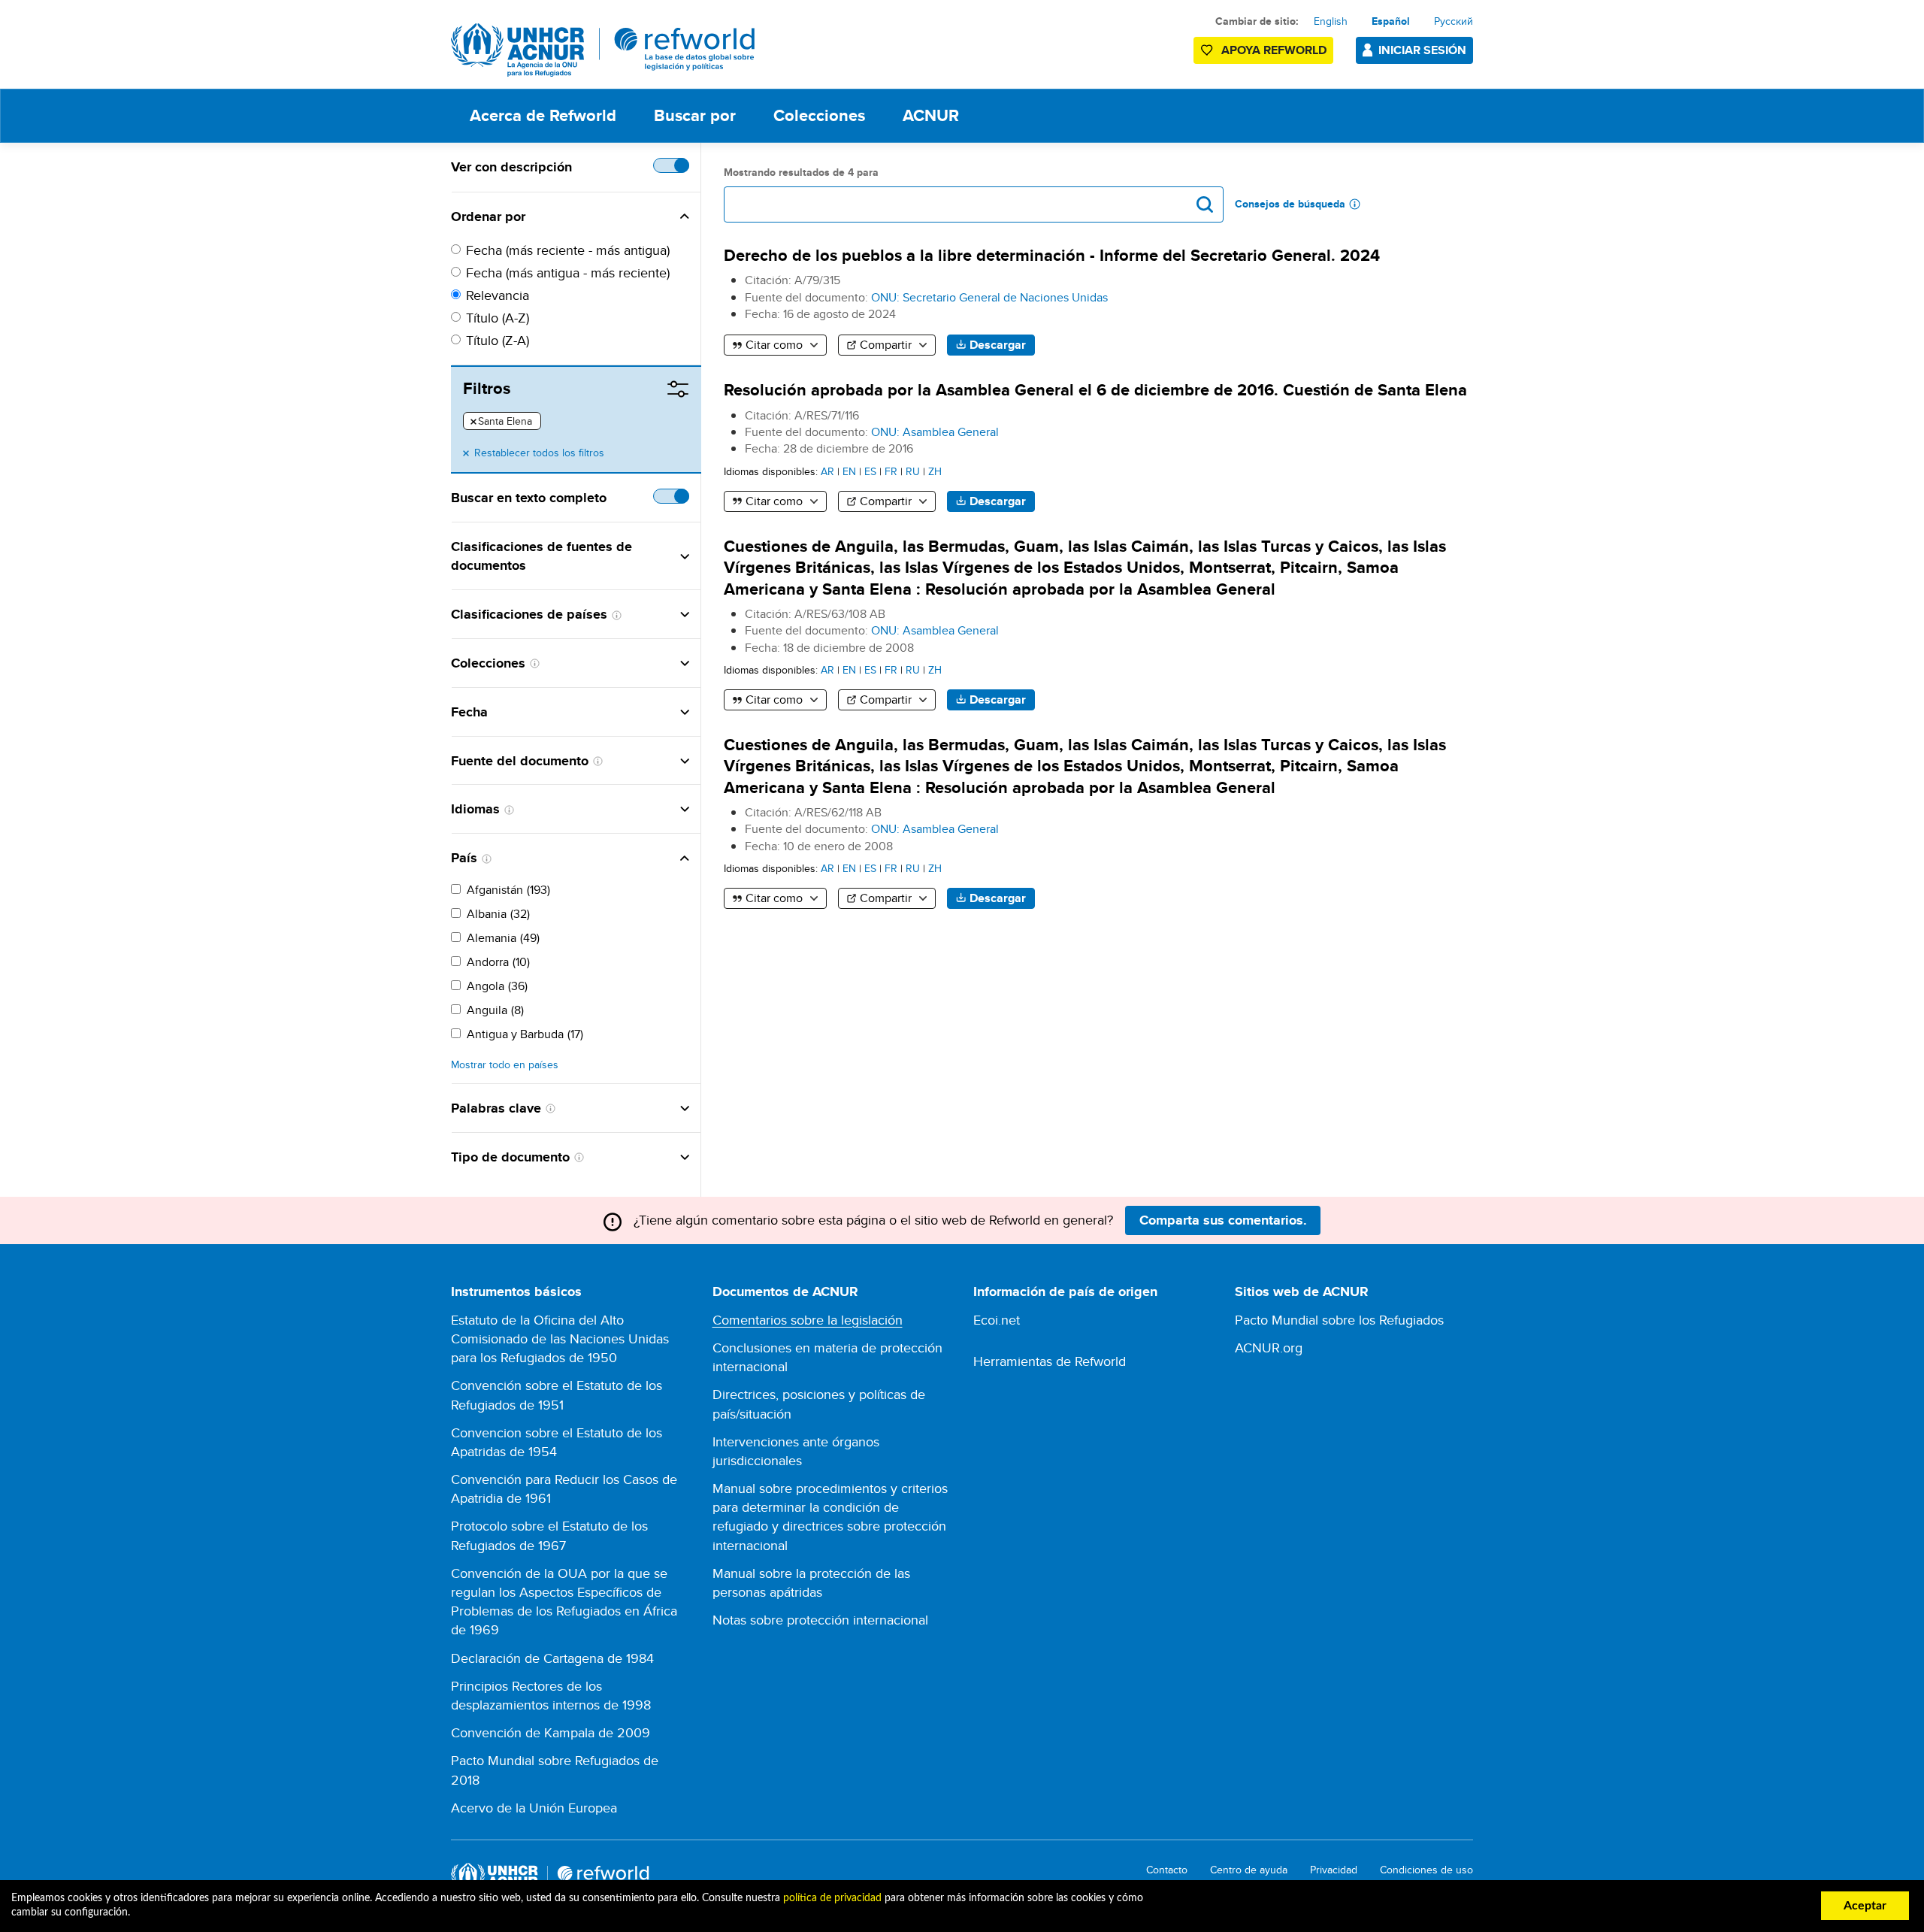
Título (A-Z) (498, 318)
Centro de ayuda (1249, 1870)
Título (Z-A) (498, 340)
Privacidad (1334, 1870)
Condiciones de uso (1426, 1870)
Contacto (1167, 1870)
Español (1391, 21)
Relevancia (498, 295)
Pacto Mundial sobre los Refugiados (1339, 1320)
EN (849, 471)
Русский (1454, 21)
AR (827, 471)
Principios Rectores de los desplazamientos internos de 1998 (551, 1695)
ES (870, 471)
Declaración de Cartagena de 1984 (552, 1658)
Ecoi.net (997, 1320)
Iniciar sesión (1422, 50)
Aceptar (1865, 1906)
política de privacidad (832, 1898)
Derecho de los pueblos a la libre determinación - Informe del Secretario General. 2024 (1052, 255)
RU (913, 471)
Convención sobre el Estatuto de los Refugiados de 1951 (557, 1394)
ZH (935, 471)
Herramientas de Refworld (1050, 1361)
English (1331, 21)
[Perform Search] (1205, 204)
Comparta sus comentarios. (1223, 1220)
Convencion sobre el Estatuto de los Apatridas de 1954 (557, 1442)
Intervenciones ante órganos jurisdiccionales (796, 1451)
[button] (607, 217)
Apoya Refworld (1274, 50)
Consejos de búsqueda (1290, 204)
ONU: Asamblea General (935, 432)
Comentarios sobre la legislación (808, 1320)
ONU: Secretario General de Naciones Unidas (989, 297)
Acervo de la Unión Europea (534, 1808)
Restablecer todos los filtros (539, 453)
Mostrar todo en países (505, 1065)
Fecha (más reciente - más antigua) (568, 250)
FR (891, 471)
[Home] (603, 50)
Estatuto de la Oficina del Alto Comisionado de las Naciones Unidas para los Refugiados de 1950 (560, 1338)
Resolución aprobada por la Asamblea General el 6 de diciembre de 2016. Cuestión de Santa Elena (1095, 390)
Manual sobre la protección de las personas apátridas (811, 1582)
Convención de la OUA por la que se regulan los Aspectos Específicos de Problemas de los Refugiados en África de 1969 (564, 1602)
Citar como (774, 345)
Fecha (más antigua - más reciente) (568, 273)
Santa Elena (501, 422)
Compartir (886, 345)
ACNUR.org (1269, 1348)
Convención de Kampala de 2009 (551, 1732)
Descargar (998, 345)
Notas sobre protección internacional (820, 1620)
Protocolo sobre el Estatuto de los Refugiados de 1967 (549, 1535)
